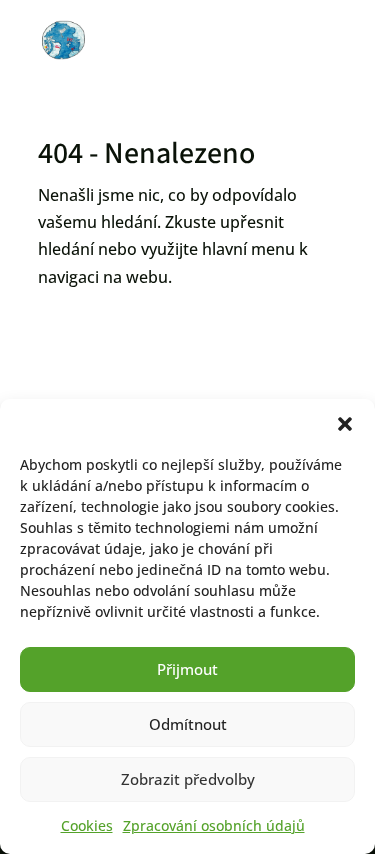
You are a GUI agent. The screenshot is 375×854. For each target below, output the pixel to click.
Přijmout (187, 669)
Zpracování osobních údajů (214, 825)
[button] (345, 424)
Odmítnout (188, 724)
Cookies (87, 825)
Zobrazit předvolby (188, 779)
